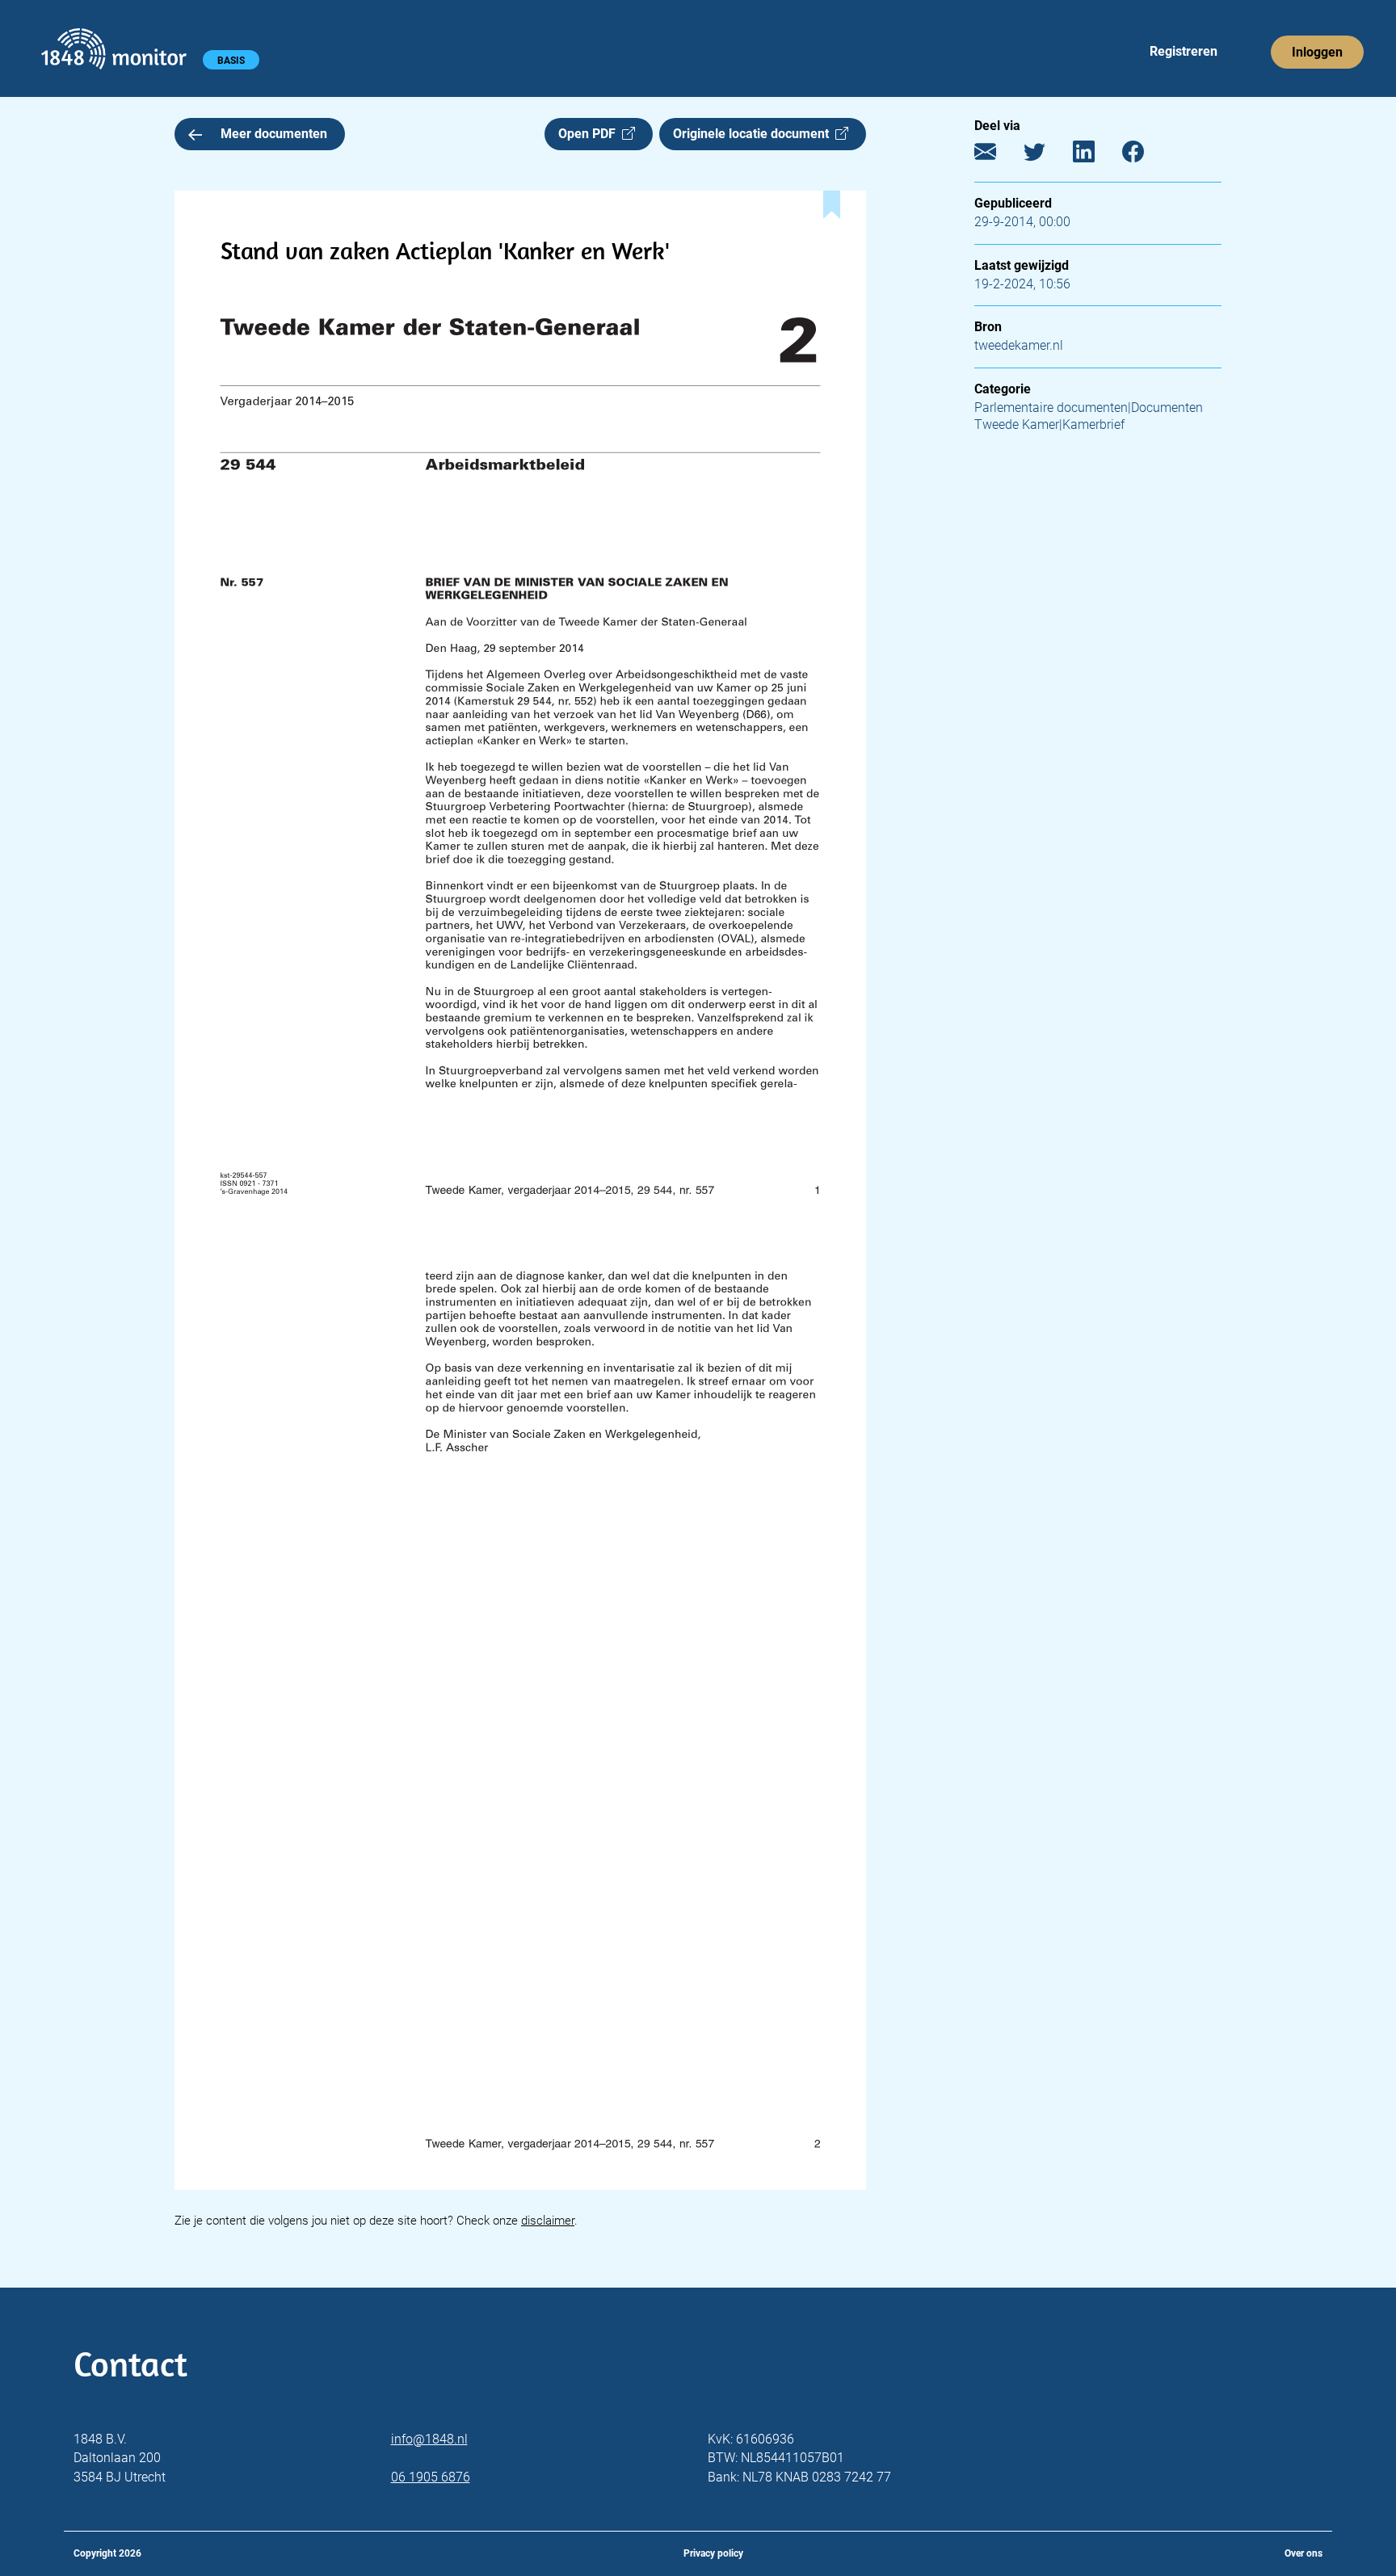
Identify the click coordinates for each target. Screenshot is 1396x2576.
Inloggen (1317, 52)
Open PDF (590, 134)
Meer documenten (274, 134)
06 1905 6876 (431, 2477)
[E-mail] (997, 155)
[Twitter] (1047, 155)
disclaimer (548, 2221)
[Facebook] (1145, 155)
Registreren (1184, 51)
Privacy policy (713, 2553)
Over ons (1303, 2553)
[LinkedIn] (1096, 155)
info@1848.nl (429, 2439)
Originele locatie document (754, 134)
